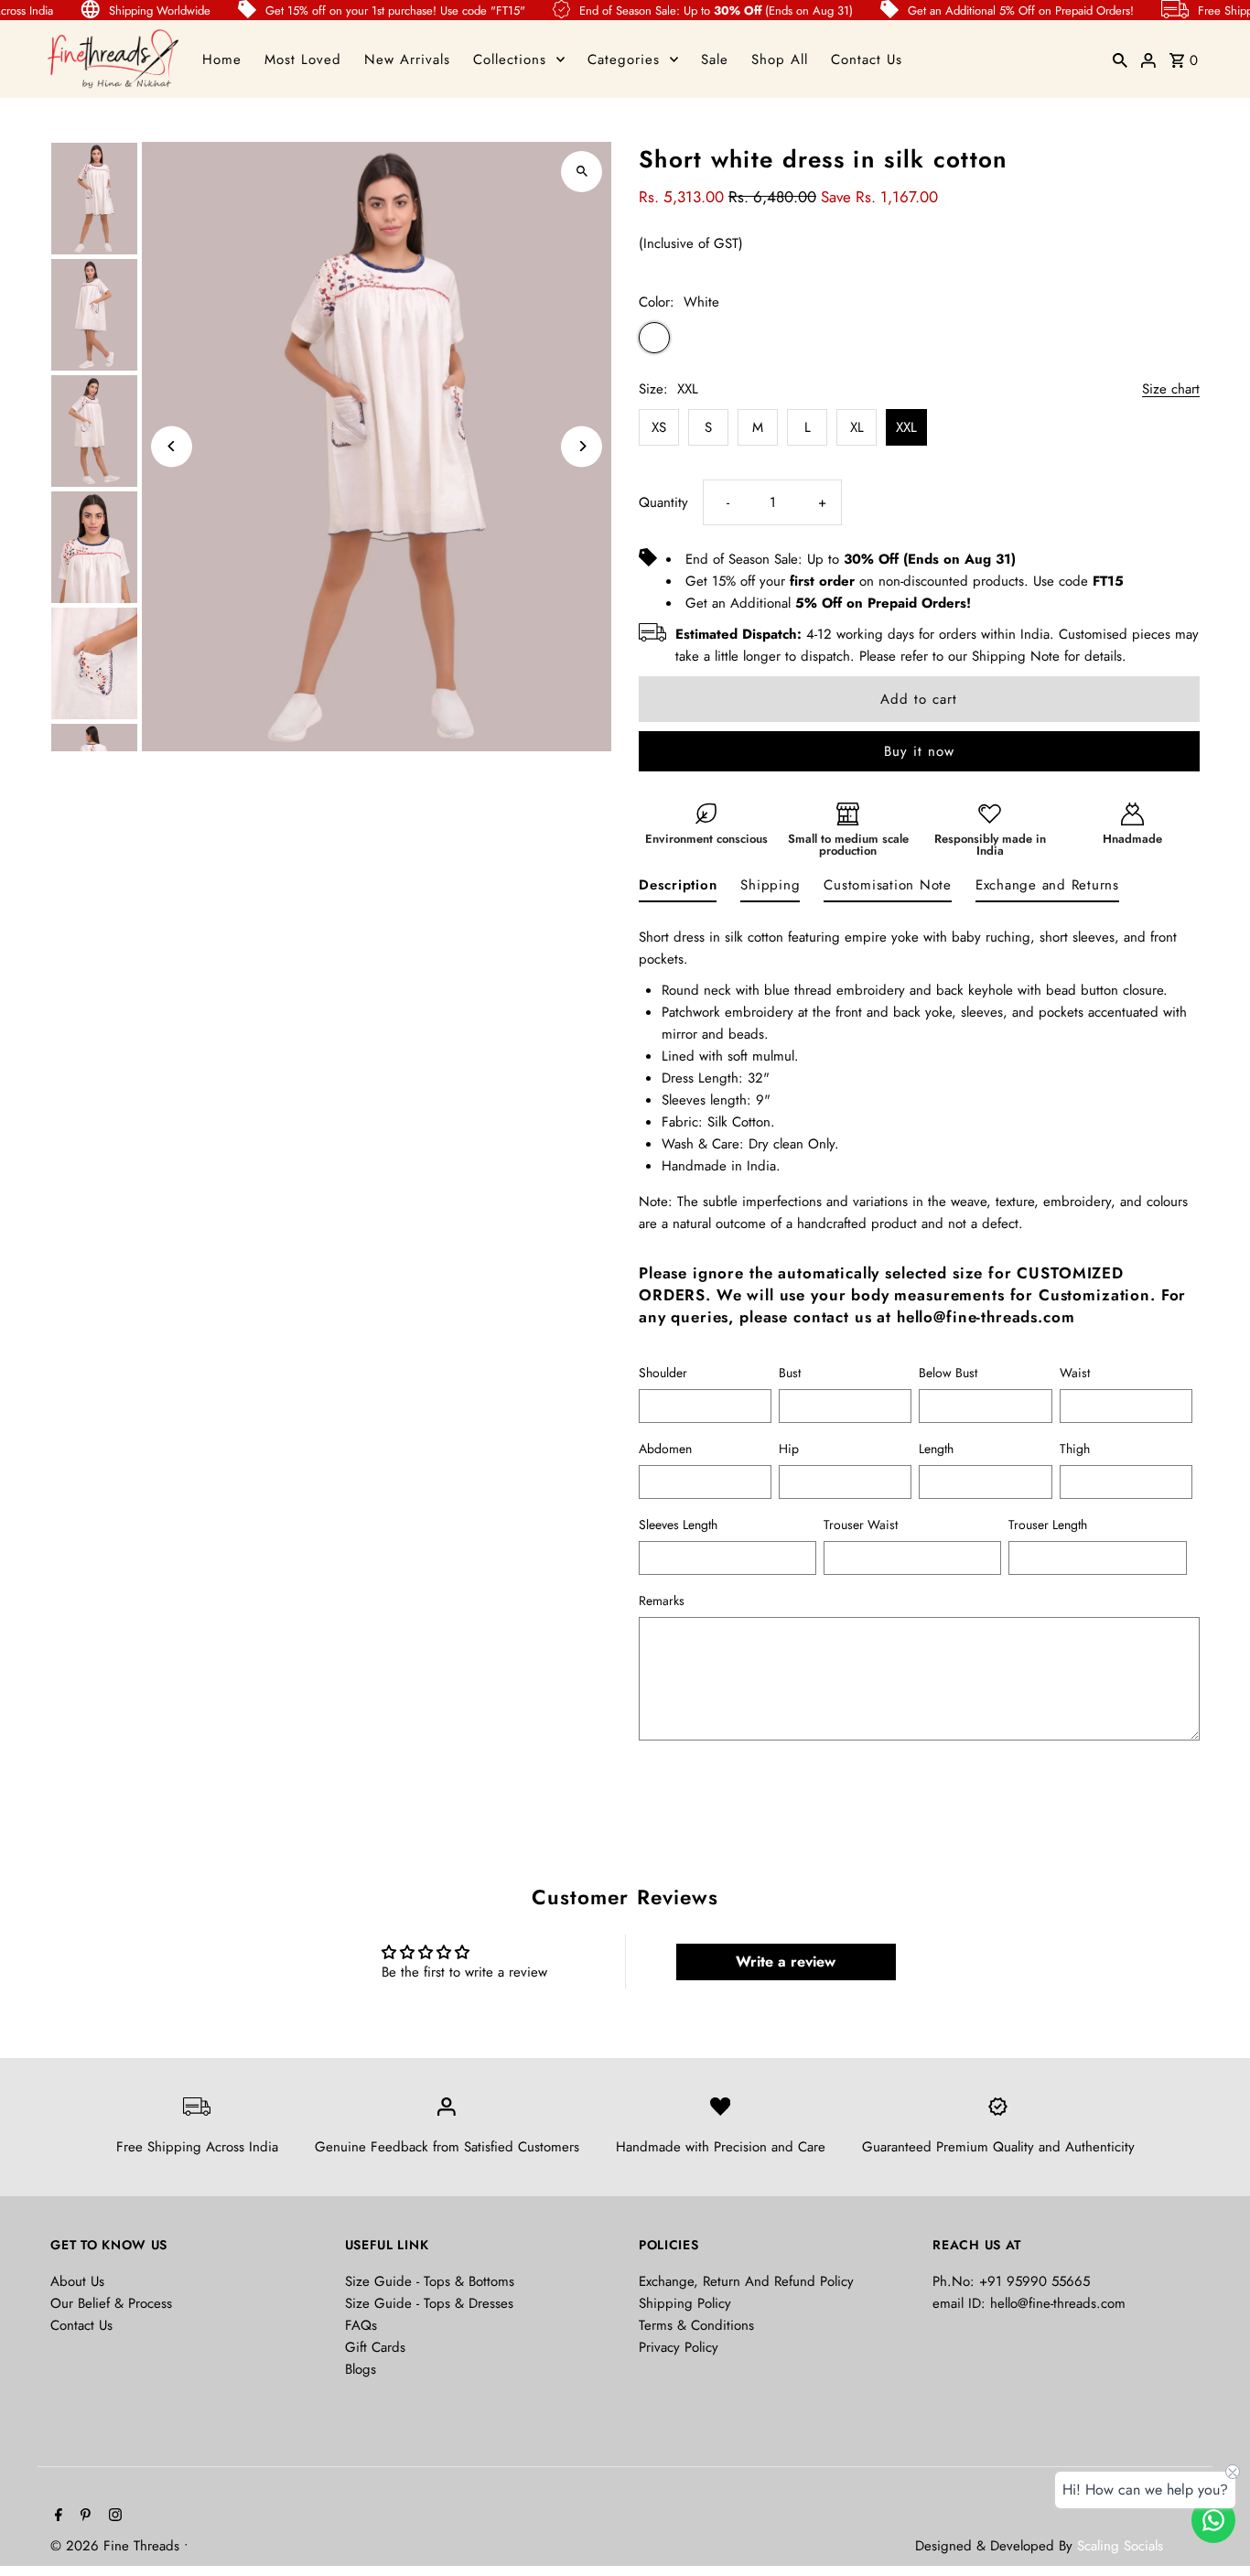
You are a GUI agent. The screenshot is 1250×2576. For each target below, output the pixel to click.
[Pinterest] (83, 2517)
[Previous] (172, 446)
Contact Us (867, 59)
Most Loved (303, 59)
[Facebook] (56, 2517)
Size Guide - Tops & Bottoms (430, 2281)
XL (857, 427)
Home (222, 59)
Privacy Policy (679, 2347)
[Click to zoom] (582, 172)
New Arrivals (407, 59)
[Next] (582, 446)
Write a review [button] (786, 1962)
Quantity (663, 502)
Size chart (1171, 390)
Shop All (780, 59)
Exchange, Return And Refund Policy (746, 2281)
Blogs (361, 2369)
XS (659, 427)
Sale (715, 59)
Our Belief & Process (111, 2303)
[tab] (678, 889)
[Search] (1120, 59)
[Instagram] (113, 2517)
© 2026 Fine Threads (117, 2546)
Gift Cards (375, 2347)
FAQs (361, 2325)
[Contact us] (1213, 2520)
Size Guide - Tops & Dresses (429, 2303)
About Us (77, 2281)
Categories (624, 59)
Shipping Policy (685, 2303)
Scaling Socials (1122, 2546)
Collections (510, 59)
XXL (906, 427)
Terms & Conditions (696, 2325)
